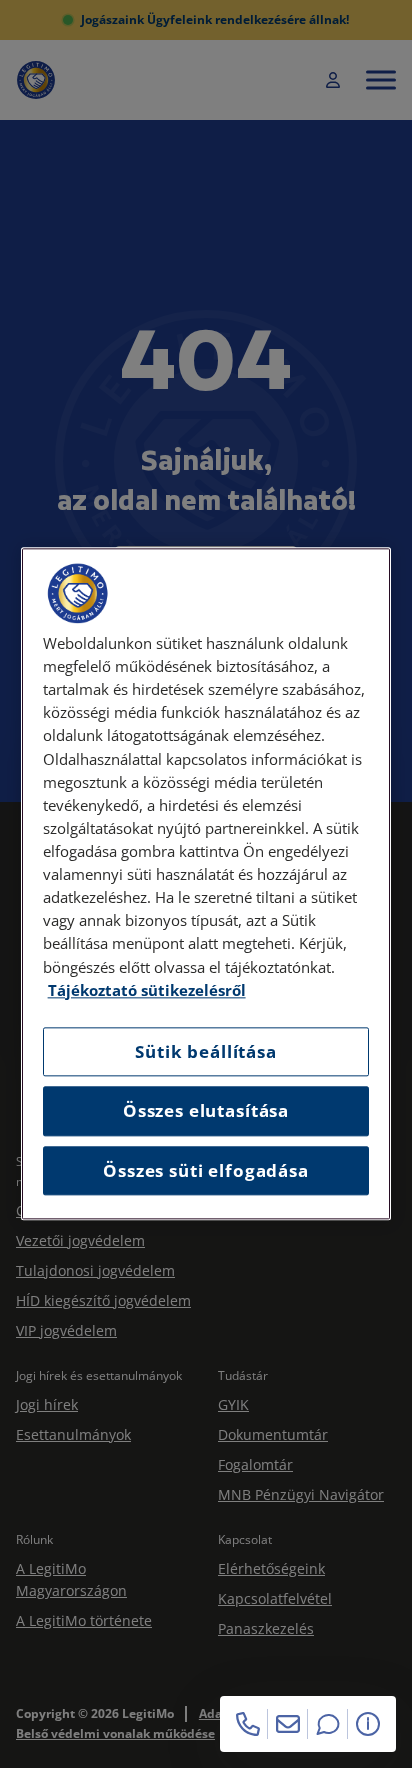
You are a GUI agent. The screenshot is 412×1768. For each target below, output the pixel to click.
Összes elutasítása (206, 1111)
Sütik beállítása (205, 1051)
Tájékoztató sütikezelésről (147, 990)
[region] (206, 883)
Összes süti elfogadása (205, 1170)
